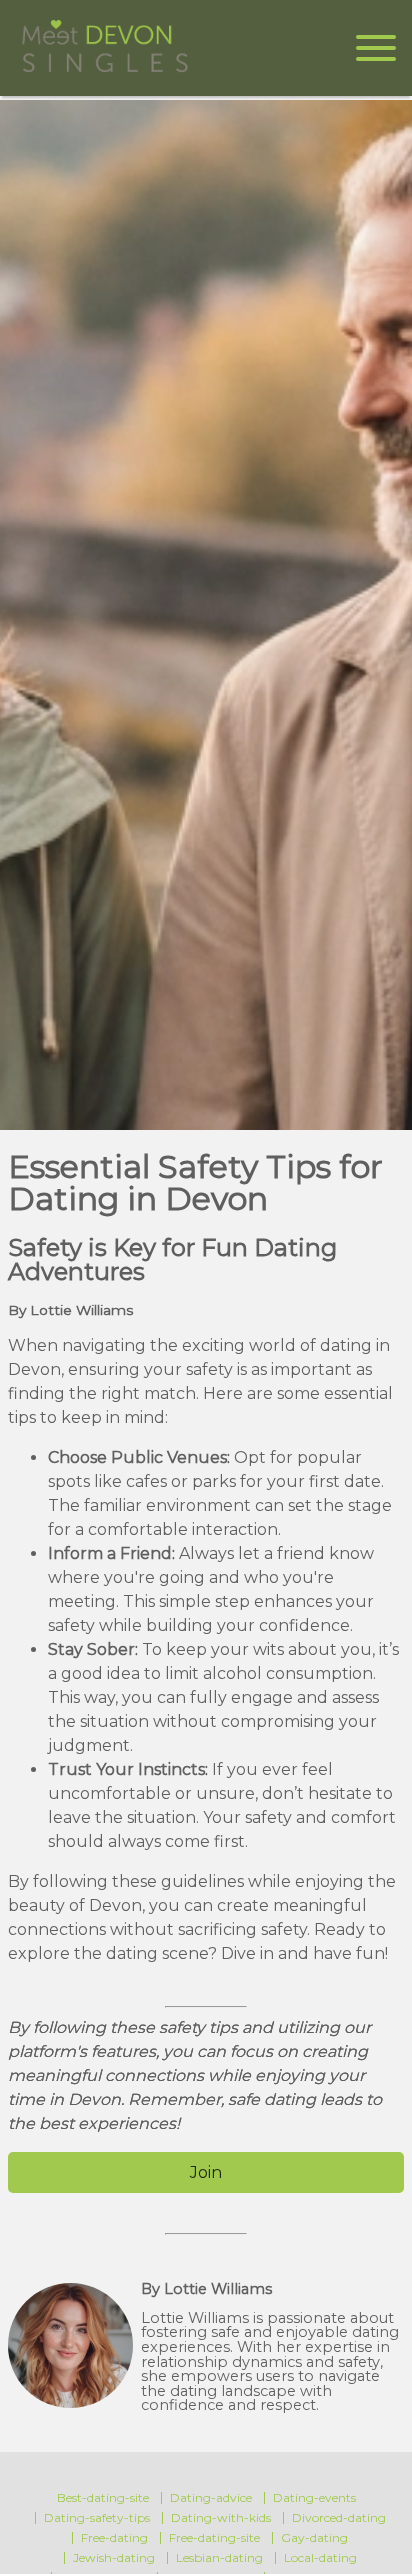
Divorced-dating (339, 2518)
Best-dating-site (103, 2498)
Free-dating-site (214, 2538)
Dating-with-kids (221, 2518)
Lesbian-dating (219, 2558)
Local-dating (320, 2558)
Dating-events (314, 2498)
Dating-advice (211, 2498)
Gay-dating (314, 2538)
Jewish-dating (114, 2558)
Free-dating (114, 2538)
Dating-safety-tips (97, 2518)
